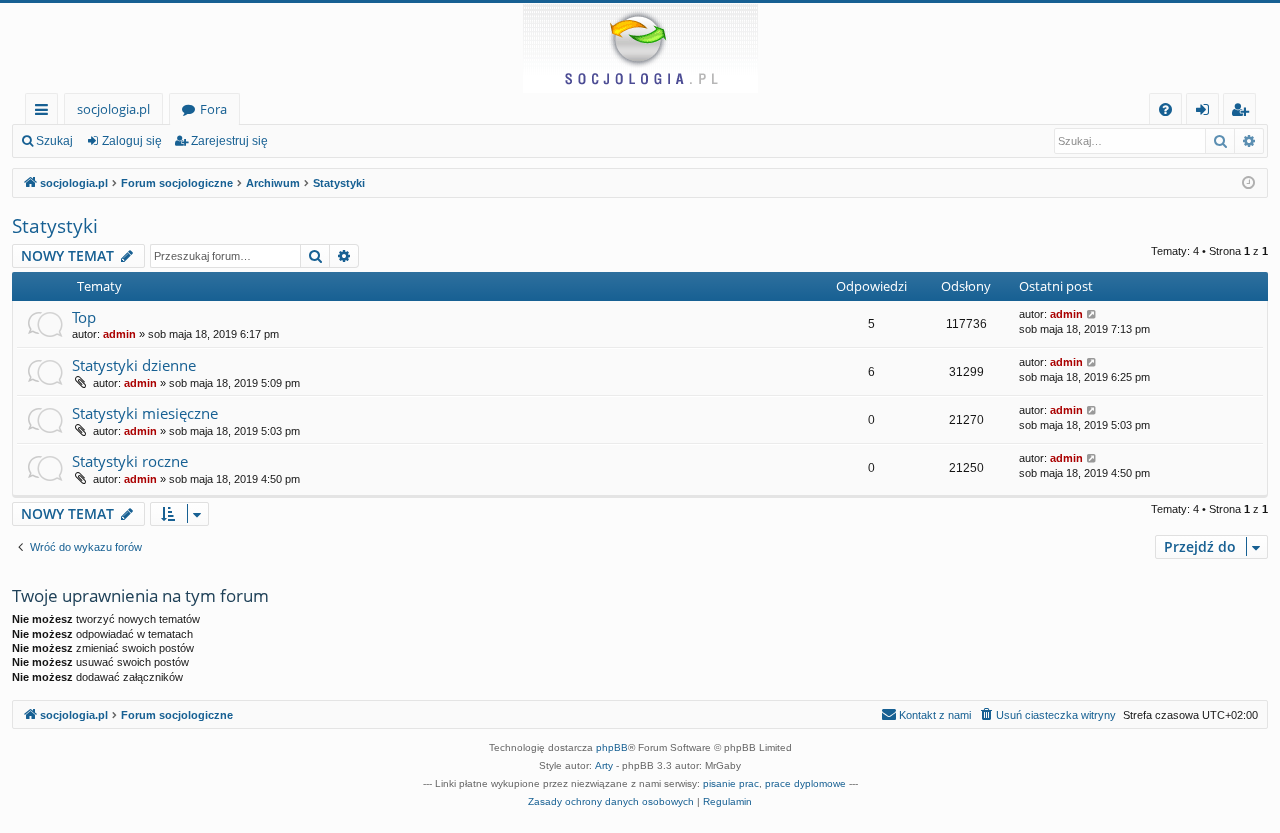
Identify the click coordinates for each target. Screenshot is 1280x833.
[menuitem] (1165, 109)
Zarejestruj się (229, 141)
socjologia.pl (113, 109)
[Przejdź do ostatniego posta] (1092, 314)
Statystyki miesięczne (145, 413)
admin (119, 334)
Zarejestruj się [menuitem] (1244, 112)
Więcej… (45, 112)
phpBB (612, 747)
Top (84, 317)
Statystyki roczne (130, 461)
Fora (213, 109)
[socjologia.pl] (640, 48)
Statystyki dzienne (134, 365)
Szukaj (54, 141)
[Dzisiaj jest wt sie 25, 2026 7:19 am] (1248, 183)
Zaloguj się (132, 141)
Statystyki (55, 226)
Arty (604, 765)
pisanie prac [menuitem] (731, 783)
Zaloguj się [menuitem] (1206, 112)
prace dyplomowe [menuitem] (805, 783)
